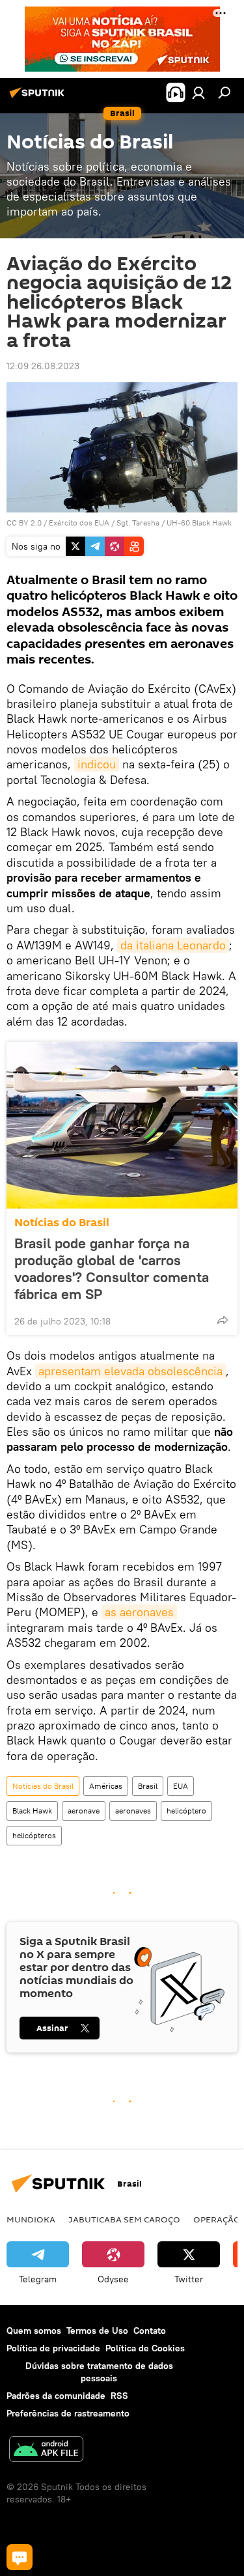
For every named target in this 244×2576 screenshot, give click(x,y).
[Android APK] (46, 2451)
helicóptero (186, 1811)
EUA (181, 1786)
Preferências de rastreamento (68, 2413)
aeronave (84, 1811)
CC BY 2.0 (24, 523)
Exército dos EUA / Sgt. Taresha (104, 523)
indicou (97, 764)
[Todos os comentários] (20, 2557)
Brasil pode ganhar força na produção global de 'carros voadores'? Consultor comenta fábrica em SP (112, 1268)
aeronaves (133, 1811)
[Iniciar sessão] (198, 92)
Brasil (148, 1786)
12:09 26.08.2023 (43, 366)
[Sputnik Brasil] (39, 98)
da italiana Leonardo (173, 945)
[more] (223, 1320)
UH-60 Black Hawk (199, 523)
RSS (119, 2396)
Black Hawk (32, 1811)
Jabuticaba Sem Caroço (124, 2219)
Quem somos (34, 2331)
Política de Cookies (145, 2348)
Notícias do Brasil (62, 1223)
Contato (150, 2331)
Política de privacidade (53, 2348)
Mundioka (31, 2219)
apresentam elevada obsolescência (130, 1371)
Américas (106, 1786)
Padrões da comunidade (56, 2396)
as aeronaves (139, 1612)
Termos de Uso (97, 2331)
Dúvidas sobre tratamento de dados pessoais (99, 2372)
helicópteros (34, 1835)
